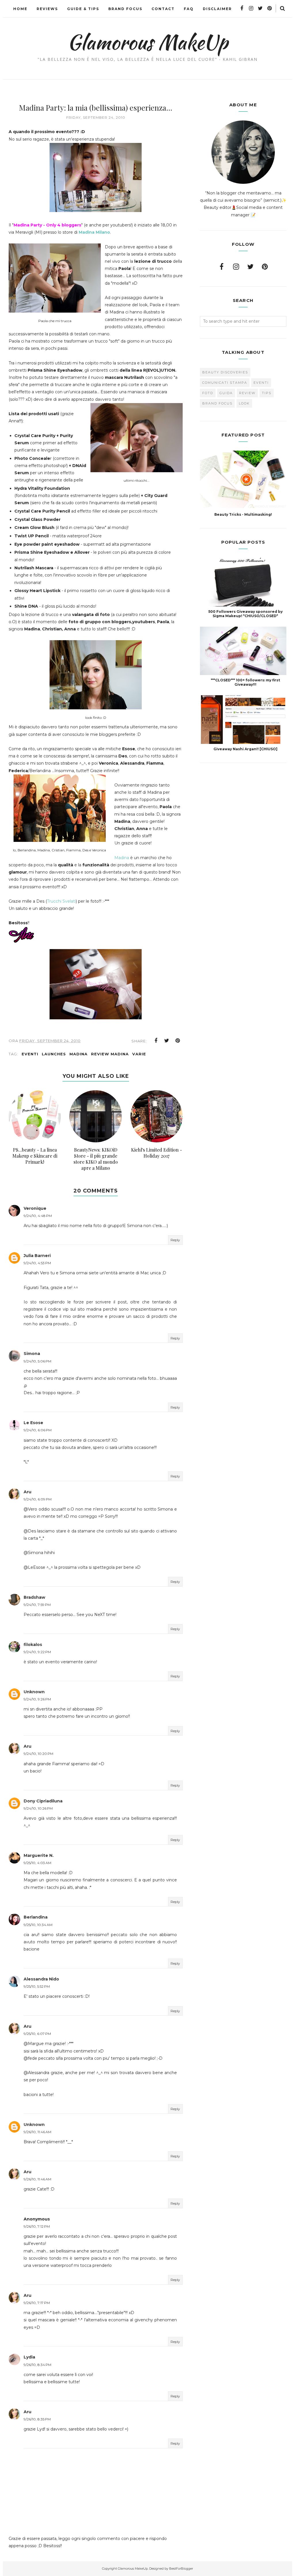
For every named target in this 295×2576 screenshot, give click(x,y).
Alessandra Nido (41, 1979)
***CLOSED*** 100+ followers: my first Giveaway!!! (245, 682)
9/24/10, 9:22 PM (37, 1652)
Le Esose (33, 1423)
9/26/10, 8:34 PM (37, 2365)
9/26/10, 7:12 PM (37, 2226)
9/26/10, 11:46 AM (37, 2132)
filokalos (33, 1645)
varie (139, 1054)
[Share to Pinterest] (178, 1041)
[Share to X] (167, 1041)
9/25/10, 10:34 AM (38, 1925)
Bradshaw (34, 1597)
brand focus (217, 403)
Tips (267, 393)
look (244, 403)
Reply (175, 1240)
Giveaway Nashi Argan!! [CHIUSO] (245, 749)
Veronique (35, 1208)
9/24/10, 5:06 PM (37, 1361)
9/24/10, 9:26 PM (37, 1699)
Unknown (34, 1692)
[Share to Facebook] (156, 1041)
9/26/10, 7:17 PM (37, 2303)
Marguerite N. (39, 1855)
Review (247, 393)
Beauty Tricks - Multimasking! (243, 514)
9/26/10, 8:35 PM (37, 2419)
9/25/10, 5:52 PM (37, 1986)
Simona (32, 1354)
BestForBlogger (181, 2569)
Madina (122, 858)
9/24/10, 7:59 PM (37, 1605)
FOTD (208, 393)
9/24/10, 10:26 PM (38, 1808)
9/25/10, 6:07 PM (37, 2034)
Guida (226, 393)
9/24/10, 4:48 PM (38, 1216)
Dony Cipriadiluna (43, 1801)
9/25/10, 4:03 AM (37, 1863)
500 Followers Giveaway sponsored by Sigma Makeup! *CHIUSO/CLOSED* (245, 614)
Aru (28, 1492)
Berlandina (36, 1917)
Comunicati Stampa (225, 383)
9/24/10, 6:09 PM (38, 1499)
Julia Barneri (37, 1256)
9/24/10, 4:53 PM (37, 1263)
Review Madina (110, 1054)
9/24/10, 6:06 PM (38, 1430)
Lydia (29, 2357)
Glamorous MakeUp (148, 42)
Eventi (30, 1054)
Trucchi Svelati (61, 901)
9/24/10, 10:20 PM (38, 1754)
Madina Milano (94, 232)
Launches (54, 1054)
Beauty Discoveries (225, 372)
